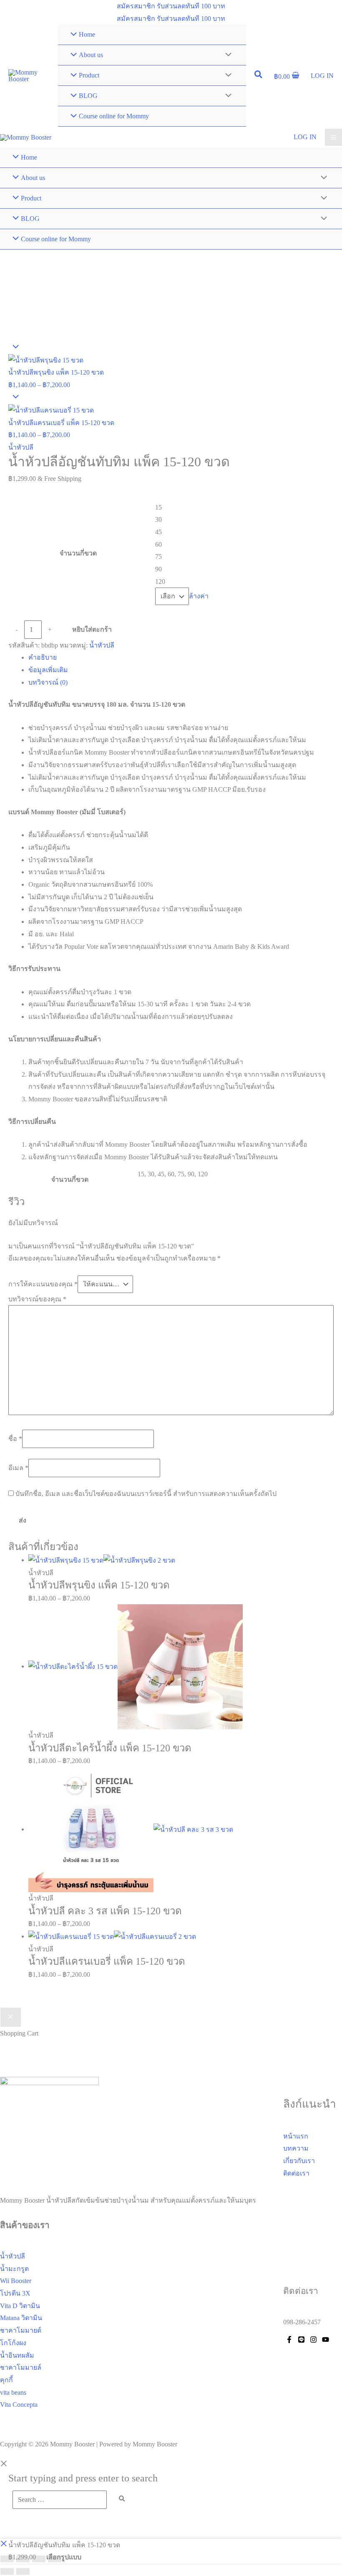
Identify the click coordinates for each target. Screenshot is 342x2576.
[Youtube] (326, 2340)
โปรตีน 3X (15, 2293)
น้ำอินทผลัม (17, 2355)
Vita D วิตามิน (20, 2306)
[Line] (301, 2340)
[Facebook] (289, 2340)
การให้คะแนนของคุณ (43, 1284)
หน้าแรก (296, 2136)
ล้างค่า (199, 596)
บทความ (296, 2148)
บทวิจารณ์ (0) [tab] (48, 682)
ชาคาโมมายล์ (21, 2367)
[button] (171, 6)
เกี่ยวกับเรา (299, 2161)
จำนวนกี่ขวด (78, 553)
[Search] (122, 2498)
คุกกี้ (6, 2380)
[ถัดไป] (23, 2571)
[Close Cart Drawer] (11, 2017)
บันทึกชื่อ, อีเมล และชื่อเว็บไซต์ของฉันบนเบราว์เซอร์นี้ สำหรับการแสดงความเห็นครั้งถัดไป (146, 1494)
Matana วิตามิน (21, 2318)
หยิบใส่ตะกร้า (92, 629)
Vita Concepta (19, 2405)
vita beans (13, 2392)
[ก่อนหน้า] (7, 2571)
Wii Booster (16, 2281)
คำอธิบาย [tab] (43, 657)
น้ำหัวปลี (21, 447)
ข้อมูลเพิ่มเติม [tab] (48, 670)
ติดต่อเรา (296, 2173)
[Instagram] (313, 2340)
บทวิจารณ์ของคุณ (37, 1299)
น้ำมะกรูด (14, 2269)
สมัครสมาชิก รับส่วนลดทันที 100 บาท (171, 19)
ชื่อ (15, 1439)
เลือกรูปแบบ (64, 2557)
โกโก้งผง (13, 2343)
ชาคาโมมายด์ (21, 2330)
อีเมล (18, 1468)
